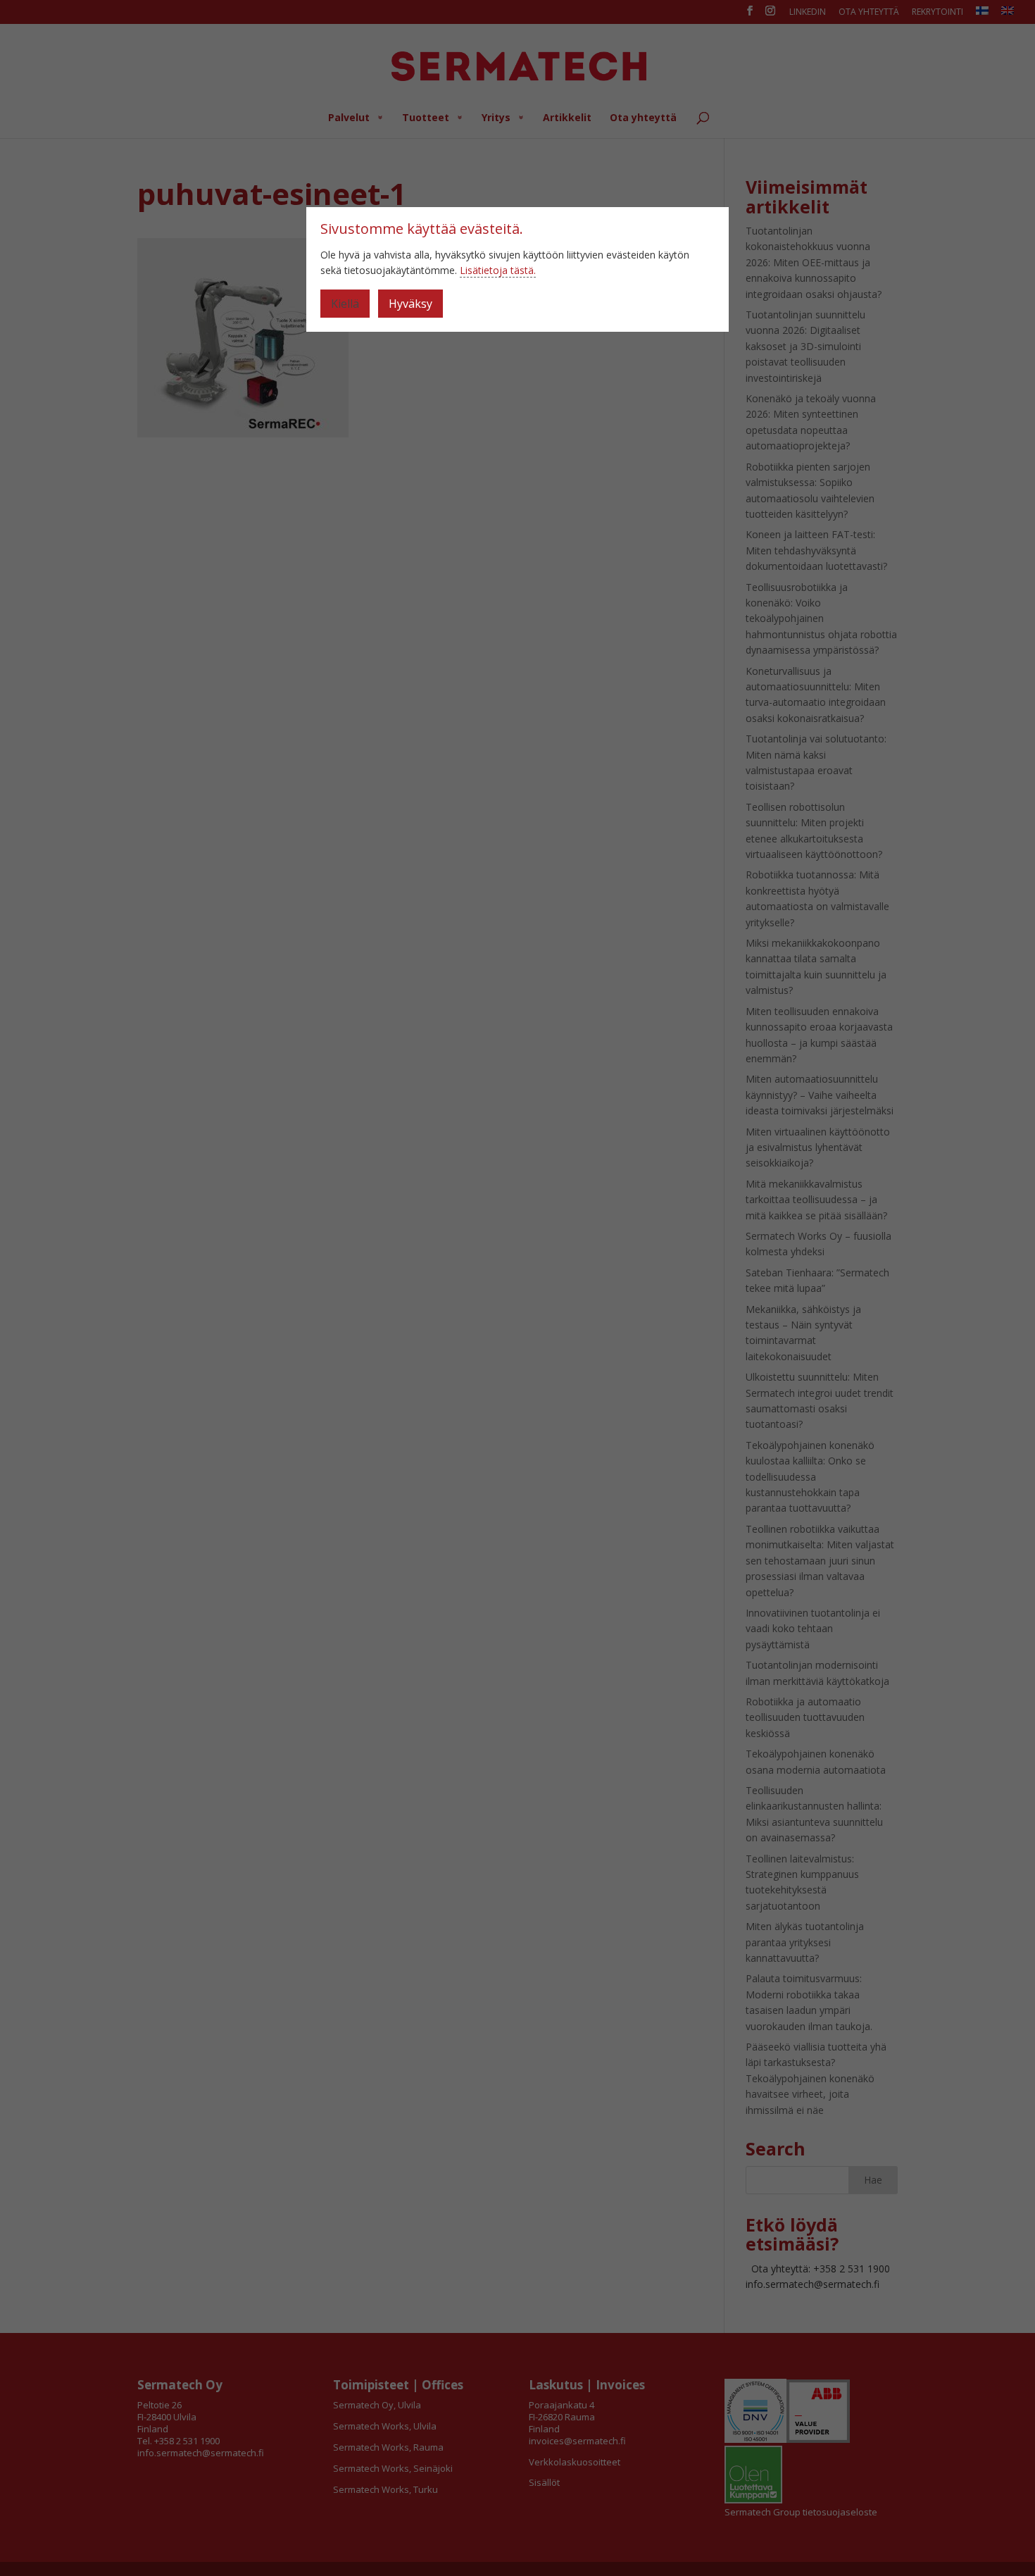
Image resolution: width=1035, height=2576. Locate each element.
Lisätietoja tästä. (498, 270)
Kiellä (345, 304)
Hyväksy (410, 304)
